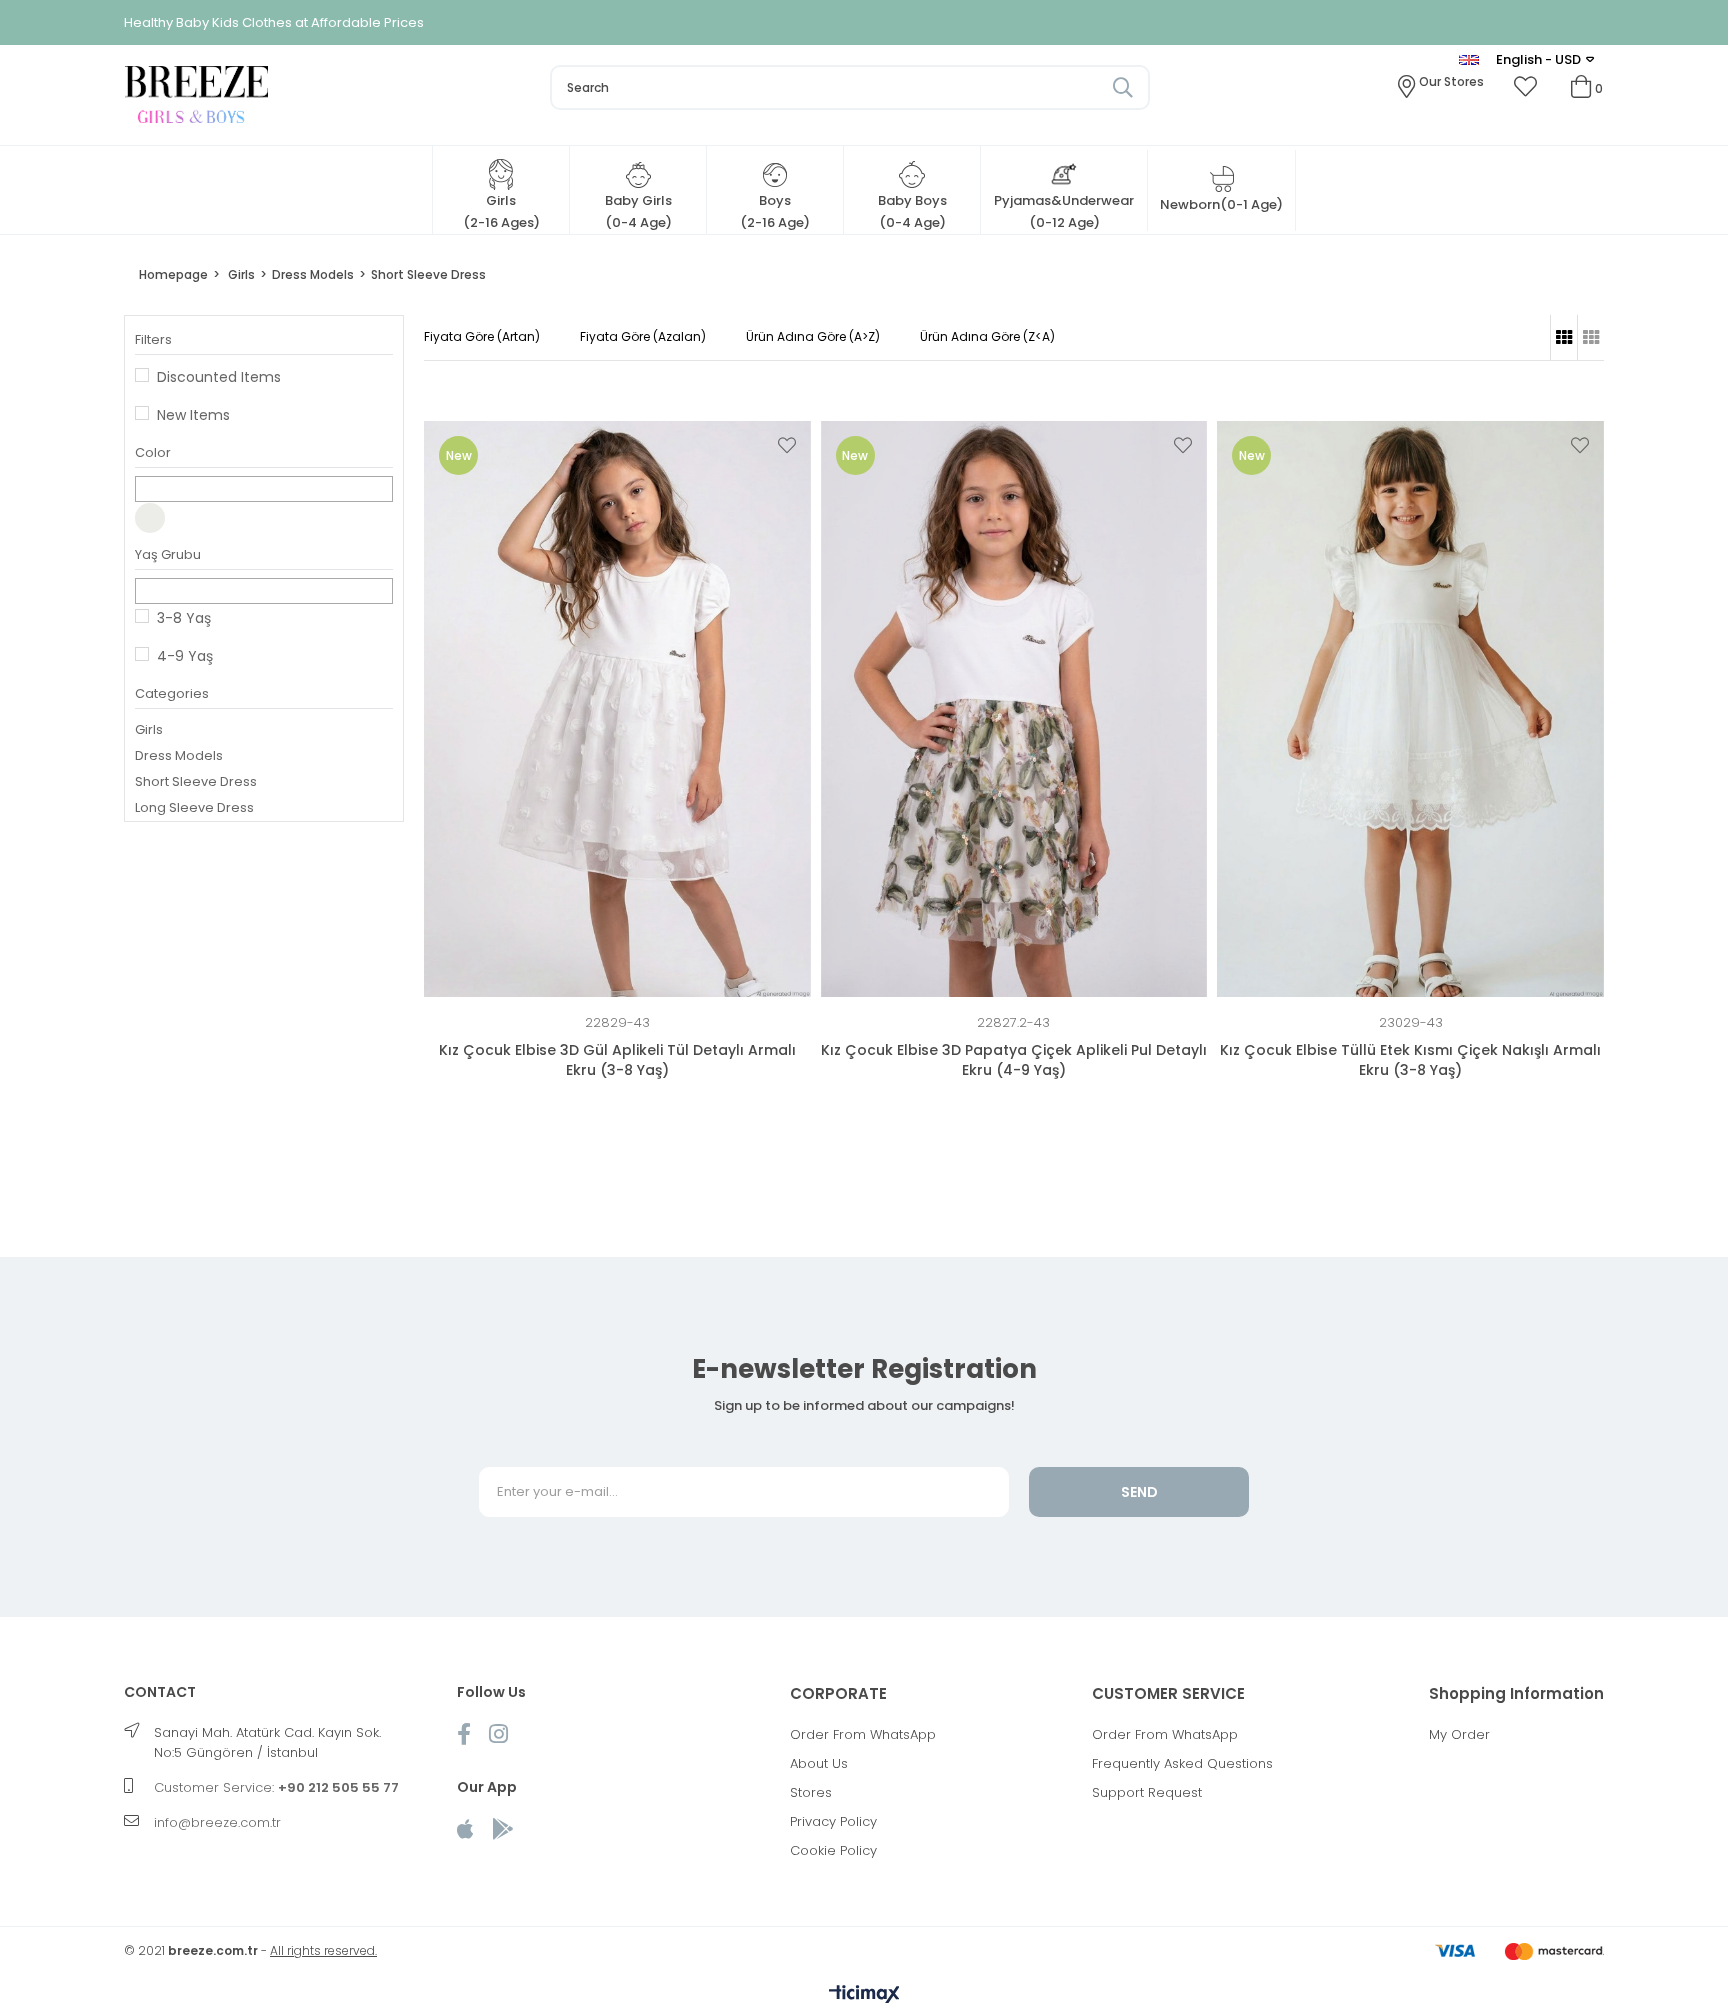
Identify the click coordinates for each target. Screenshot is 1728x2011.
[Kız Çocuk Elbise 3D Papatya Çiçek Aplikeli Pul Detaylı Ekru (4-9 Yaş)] (1014, 709)
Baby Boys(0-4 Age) (912, 211)
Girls (149, 729)
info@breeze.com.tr (217, 1822)
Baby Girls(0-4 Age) (638, 211)
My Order (1459, 1734)
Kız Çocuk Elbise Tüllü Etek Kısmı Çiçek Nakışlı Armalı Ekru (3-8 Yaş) (1410, 1060)
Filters (153, 339)
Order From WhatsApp (863, 1734)
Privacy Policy (833, 1821)
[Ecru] (150, 518)
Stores (811, 1792)
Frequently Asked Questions (1182, 1763)
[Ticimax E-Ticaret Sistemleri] (864, 1995)
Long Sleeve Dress (194, 807)
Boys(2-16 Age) (775, 211)
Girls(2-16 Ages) (501, 211)
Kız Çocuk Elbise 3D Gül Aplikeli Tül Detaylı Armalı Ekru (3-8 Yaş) (617, 1060)
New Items (193, 415)
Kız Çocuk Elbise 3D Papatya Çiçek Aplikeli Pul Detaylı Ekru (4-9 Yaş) (1014, 1060)
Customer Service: (276, 1787)
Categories (172, 693)
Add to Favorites (787, 445)
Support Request (1147, 1792)
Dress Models (179, 755)
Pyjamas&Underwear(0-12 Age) (1064, 211)
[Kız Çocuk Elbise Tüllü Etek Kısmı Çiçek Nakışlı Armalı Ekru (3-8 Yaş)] (1410, 709)
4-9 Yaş (185, 656)
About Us (819, 1763)
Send (1139, 1492)
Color (153, 452)
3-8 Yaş (184, 618)
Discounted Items (219, 377)
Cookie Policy (833, 1850)
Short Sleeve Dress (196, 781)
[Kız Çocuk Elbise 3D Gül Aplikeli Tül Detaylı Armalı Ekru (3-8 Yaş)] (617, 709)
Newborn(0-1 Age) (1221, 204)
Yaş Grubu (168, 554)
